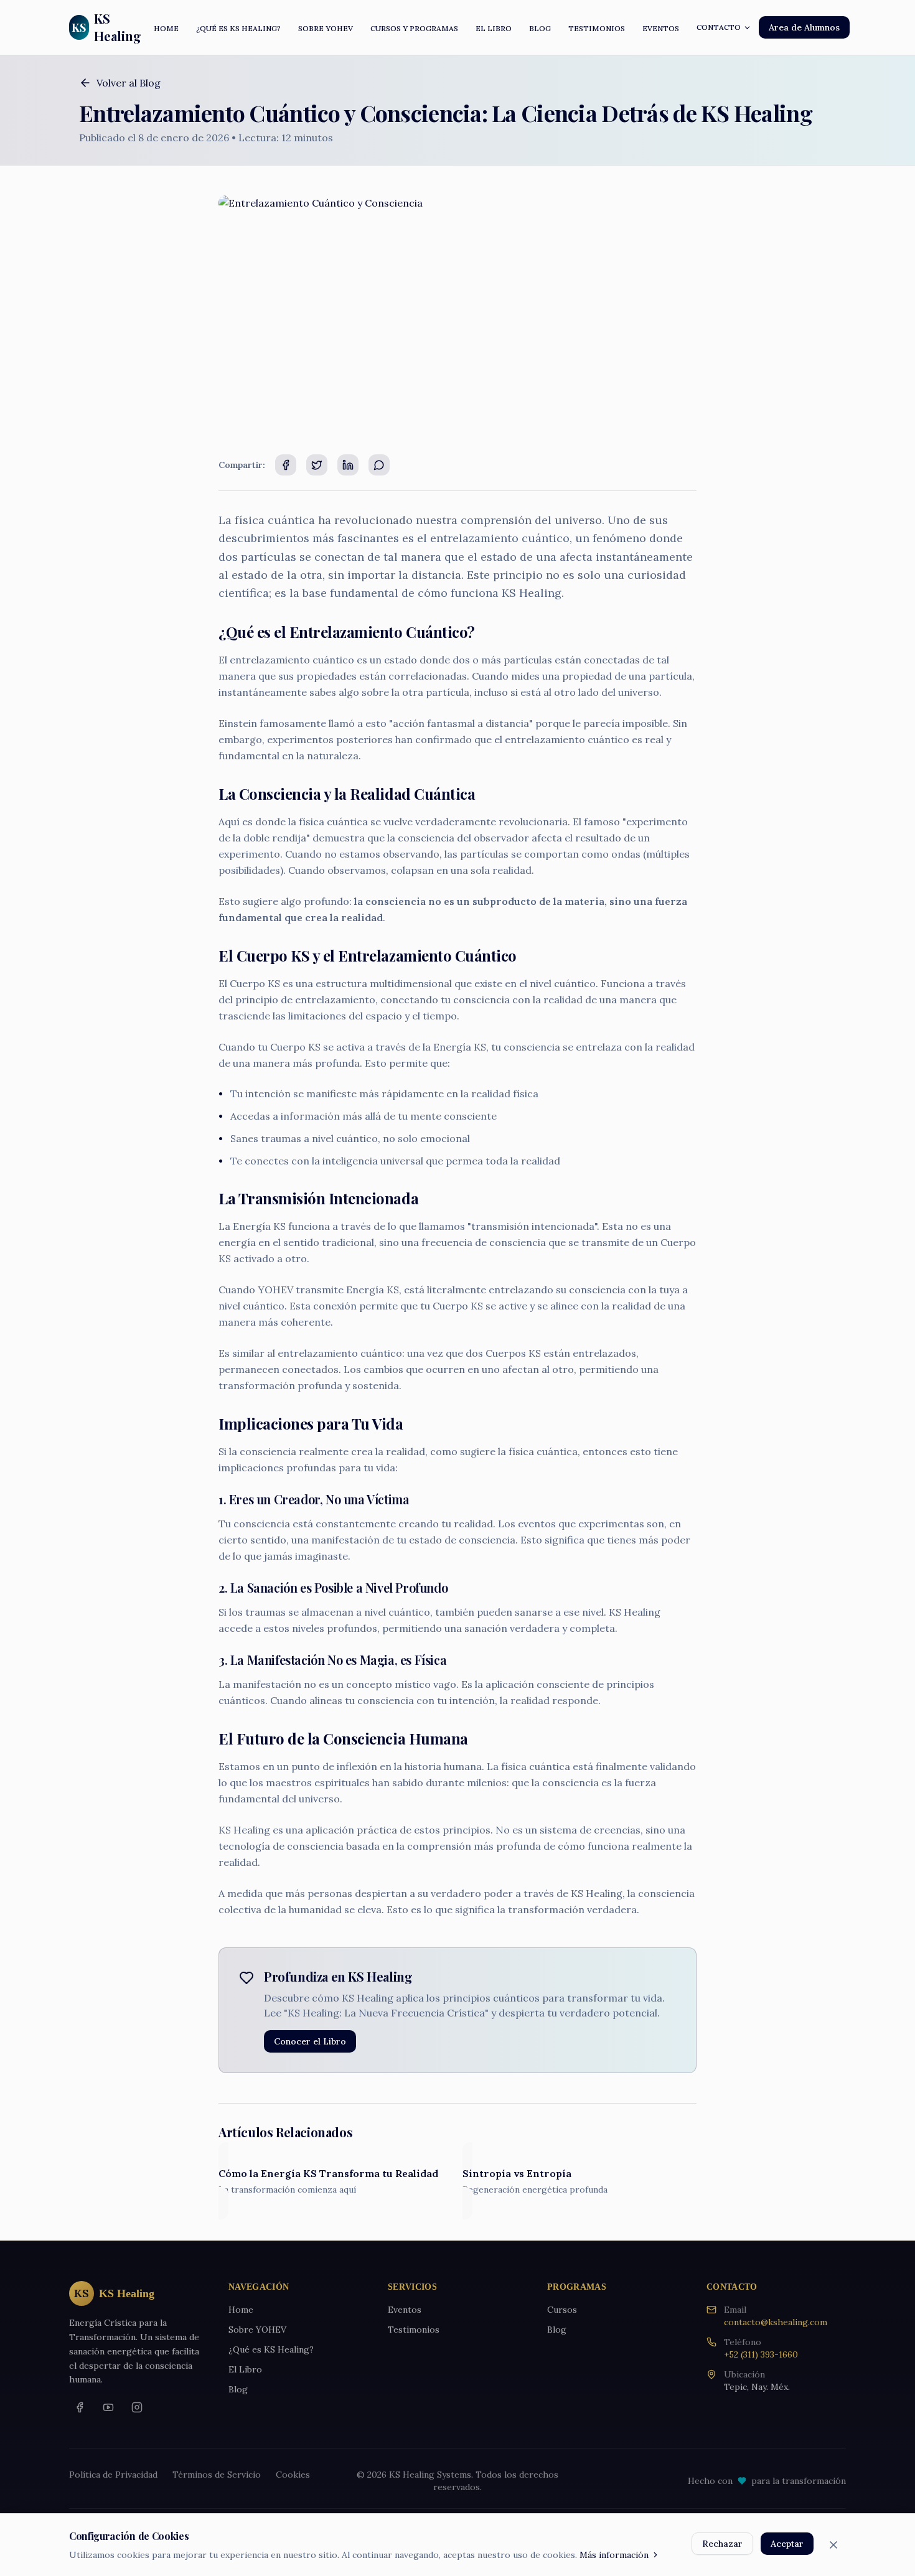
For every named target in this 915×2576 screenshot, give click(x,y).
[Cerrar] (833, 2545)
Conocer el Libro (310, 2041)
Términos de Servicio (217, 2475)
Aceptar (787, 2544)
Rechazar (722, 2544)
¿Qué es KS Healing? (271, 2349)
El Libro (245, 2369)
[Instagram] (137, 2407)
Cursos (562, 2310)
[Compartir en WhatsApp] (379, 465)
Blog (238, 2389)
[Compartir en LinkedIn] (348, 465)
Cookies (293, 2475)
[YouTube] (108, 2407)
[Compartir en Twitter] (317, 465)
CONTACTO (719, 27)
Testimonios (414, 2330)
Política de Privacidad (113, 2475)
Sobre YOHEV (257, 2330)
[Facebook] (80, 2407)
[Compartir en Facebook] (286, 465)
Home (241, 2310)
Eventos (405, 2310)
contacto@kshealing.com (776, 2322)
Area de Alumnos (804, 27)
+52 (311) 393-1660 (761, 2354)
